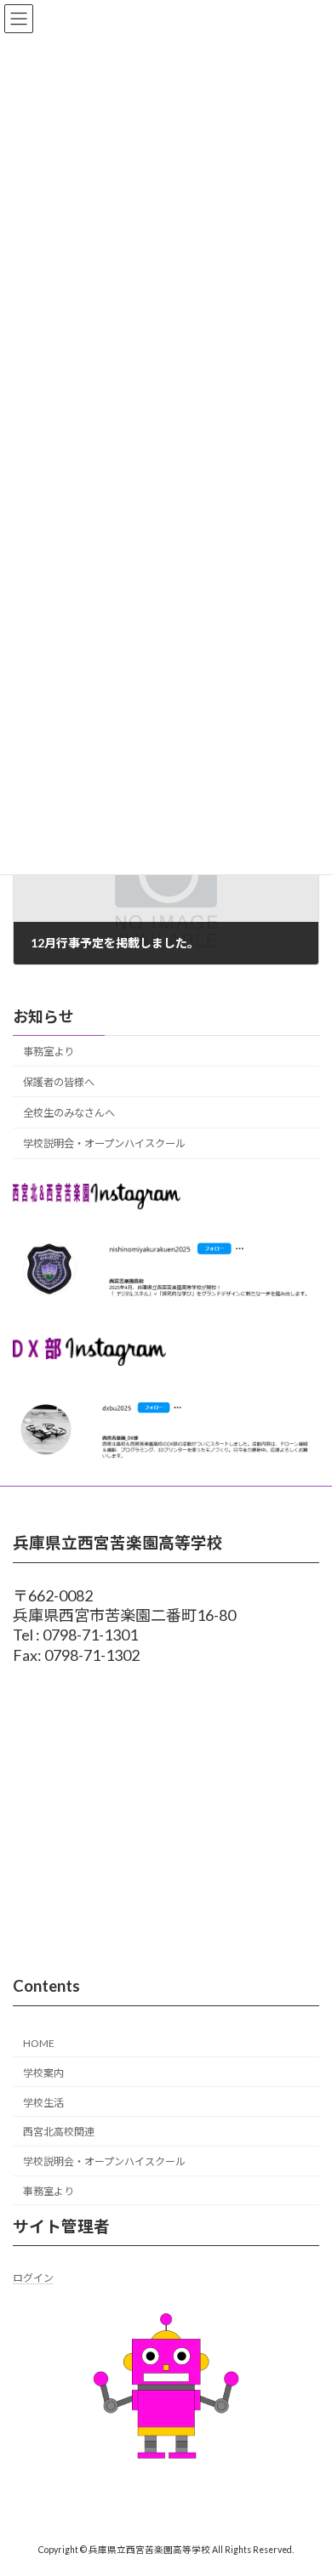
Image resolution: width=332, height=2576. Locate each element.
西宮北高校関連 (59, 2132)
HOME (39, 2043)
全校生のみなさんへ (69, 1113)
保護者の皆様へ (59, 1082)
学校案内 (43, 2073)
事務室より (49, 1052)
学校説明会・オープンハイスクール (104, 1143)
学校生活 (43, 2102)
